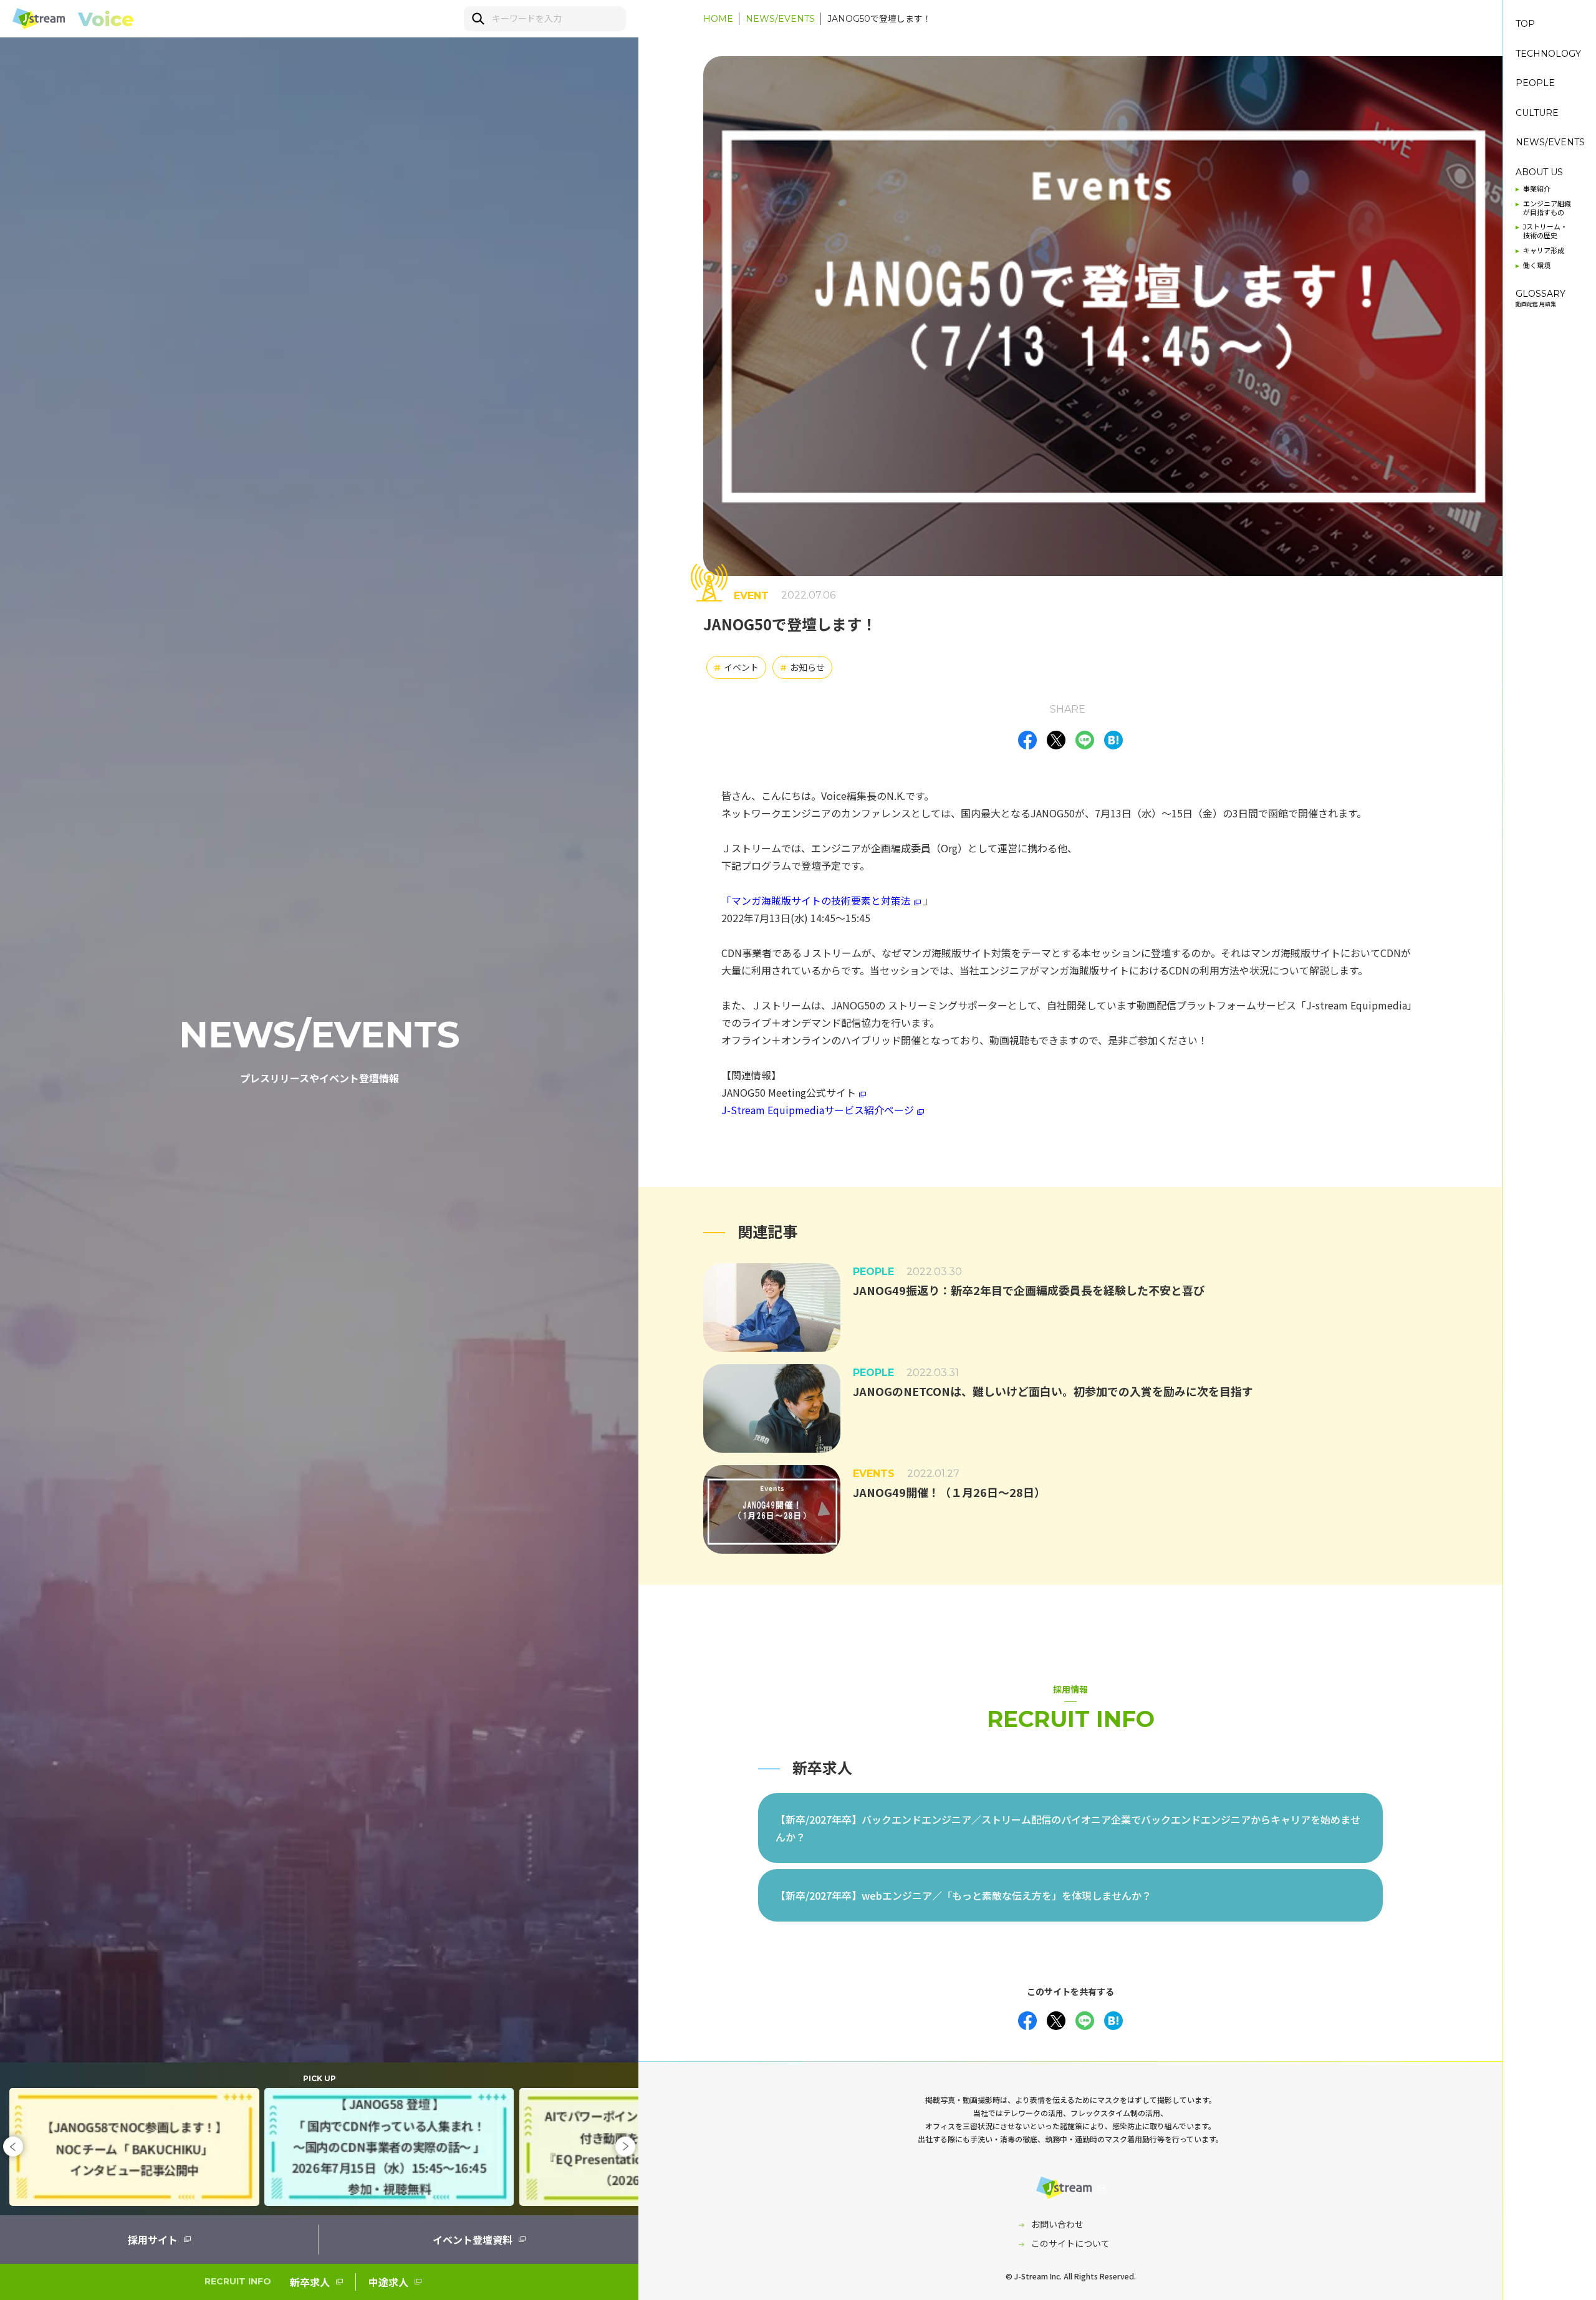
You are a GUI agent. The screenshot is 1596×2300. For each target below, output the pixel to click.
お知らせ (802, 667)
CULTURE (1537, 113)
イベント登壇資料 (473, 2240)
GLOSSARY (1541, 298)
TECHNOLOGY (1548, 54)
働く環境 (1537, 266)
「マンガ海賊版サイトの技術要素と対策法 (816, 900)
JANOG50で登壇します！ (879, 19)
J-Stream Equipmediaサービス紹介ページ (818, 1110)
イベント (736, 667)
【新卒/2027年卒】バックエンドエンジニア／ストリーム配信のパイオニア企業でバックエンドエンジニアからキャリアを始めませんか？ (1068, 1828)
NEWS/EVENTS (780, 19)
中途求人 (388, 2282)
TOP (1525, 24)
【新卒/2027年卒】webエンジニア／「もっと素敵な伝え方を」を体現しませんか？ (964, 1895)
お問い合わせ (1057, 2224)
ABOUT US (1539, 172)
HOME (718, 19)
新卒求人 (310, 2282)
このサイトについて (1070, 2243)
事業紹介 (1537, 189)
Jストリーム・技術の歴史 (1545, 232)
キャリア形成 (1544, 251)
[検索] (477, 18)
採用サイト (153, 2240)
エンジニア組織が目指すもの (1547, 209)
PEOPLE (1535, 83)
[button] (13, 2147)
